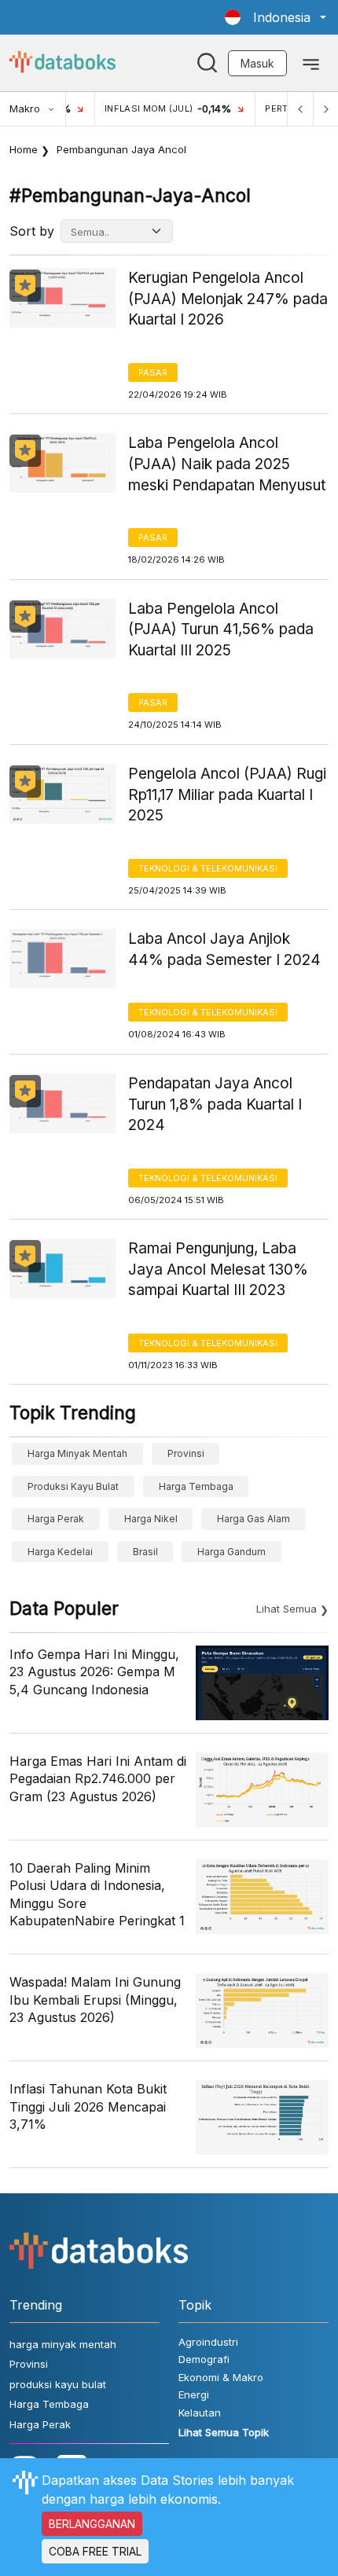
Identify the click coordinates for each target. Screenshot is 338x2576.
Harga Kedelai (60, 1552)
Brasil (145, 1552)
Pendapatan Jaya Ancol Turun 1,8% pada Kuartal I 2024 (215, 1104)
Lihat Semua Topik (224, 2432)
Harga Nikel (151, 1519)
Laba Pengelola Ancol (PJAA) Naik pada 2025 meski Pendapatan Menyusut (227, 464)
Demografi (204, 2359)
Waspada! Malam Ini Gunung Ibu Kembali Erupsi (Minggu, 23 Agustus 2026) (95, 2000)
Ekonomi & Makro (221, 2377)
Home (24, 149)
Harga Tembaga (196, 1486)
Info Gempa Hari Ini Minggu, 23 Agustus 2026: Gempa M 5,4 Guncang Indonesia (94, 1672)
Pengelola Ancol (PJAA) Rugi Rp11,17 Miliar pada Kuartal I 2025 (227, 794)
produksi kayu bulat (73, 1486)
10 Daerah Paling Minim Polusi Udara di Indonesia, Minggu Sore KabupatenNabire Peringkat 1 (97, 1894)
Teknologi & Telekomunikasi (208, 868)
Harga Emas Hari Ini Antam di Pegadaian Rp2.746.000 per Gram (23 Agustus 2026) (98, 1779)
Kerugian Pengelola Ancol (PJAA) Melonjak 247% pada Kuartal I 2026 (228, 299)
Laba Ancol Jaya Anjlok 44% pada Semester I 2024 (224, 949)
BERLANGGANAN (92, 2524)
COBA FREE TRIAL (95, 2551)
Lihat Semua (287, 1609)
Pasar (153, 372)
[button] (276, 17)
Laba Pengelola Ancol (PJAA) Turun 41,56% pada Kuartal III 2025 (221, 629)
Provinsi (186, 1453)
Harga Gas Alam (253, 1519)
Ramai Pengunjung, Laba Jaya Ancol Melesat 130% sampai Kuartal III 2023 (218, 1269)
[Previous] (300, 109)
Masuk (257, 63)
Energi (194, 2394)
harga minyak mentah (77, 1453)
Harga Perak (56, 1519)
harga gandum (231, 1552)
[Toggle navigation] (311, 63)
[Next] (325, 109)
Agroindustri (208, 2342)
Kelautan (200, 2413)
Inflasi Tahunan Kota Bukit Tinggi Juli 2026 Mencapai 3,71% (88, 2106)
